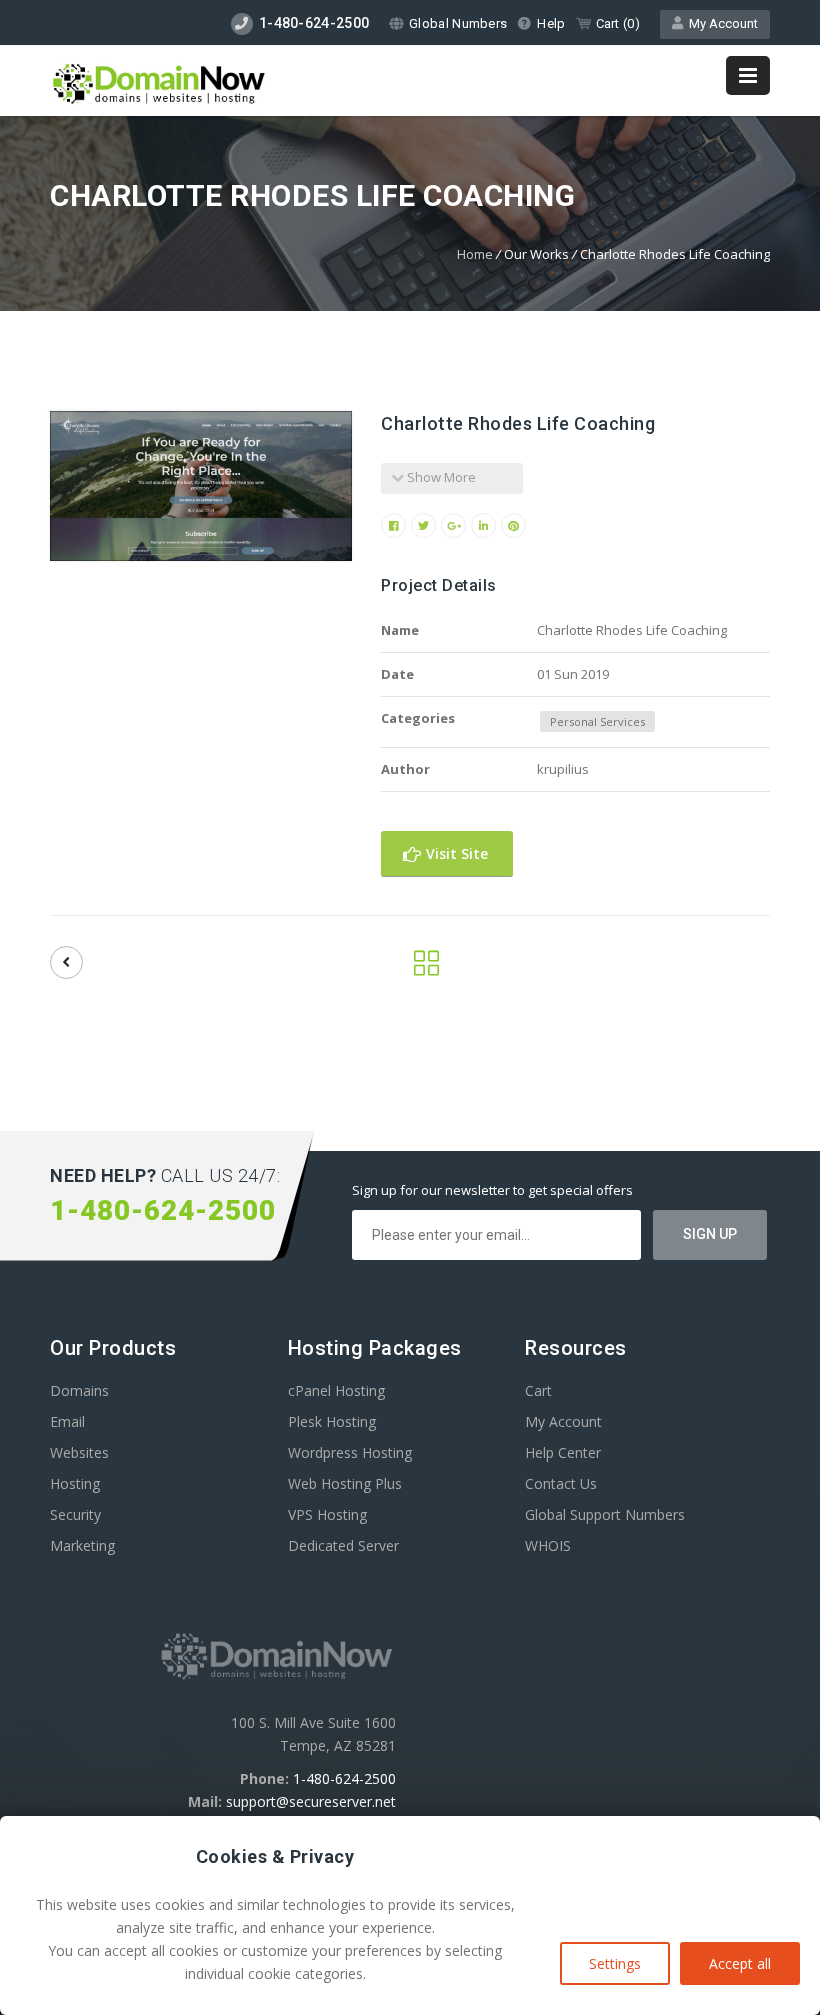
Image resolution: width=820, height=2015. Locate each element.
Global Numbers (458, 23)
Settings (615, 1963)
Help (551, 23)
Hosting (75, 1483)
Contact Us (561, 1483)
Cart (538, 1390)
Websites (79, 1452)
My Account (720, 23)
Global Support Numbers (605, 1514)
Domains (79, 1390)
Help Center (563, 1452)
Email (67, 1421)
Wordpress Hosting (350, 1452)
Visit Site (455, 853)
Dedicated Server (343, 1545)
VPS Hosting (327, 1514)
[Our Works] (426, 968)
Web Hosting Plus (345, 1483)
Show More (440, 477)
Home (475, 254)
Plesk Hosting (332, 1421)
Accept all (740, 1963)
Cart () (618, 23)
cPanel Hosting (336, 1390)
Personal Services (597, 721)
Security (75, 1514)
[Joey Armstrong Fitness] (66, 962)
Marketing (82, 1545)
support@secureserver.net (311, 1801)
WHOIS (548, 1545)
